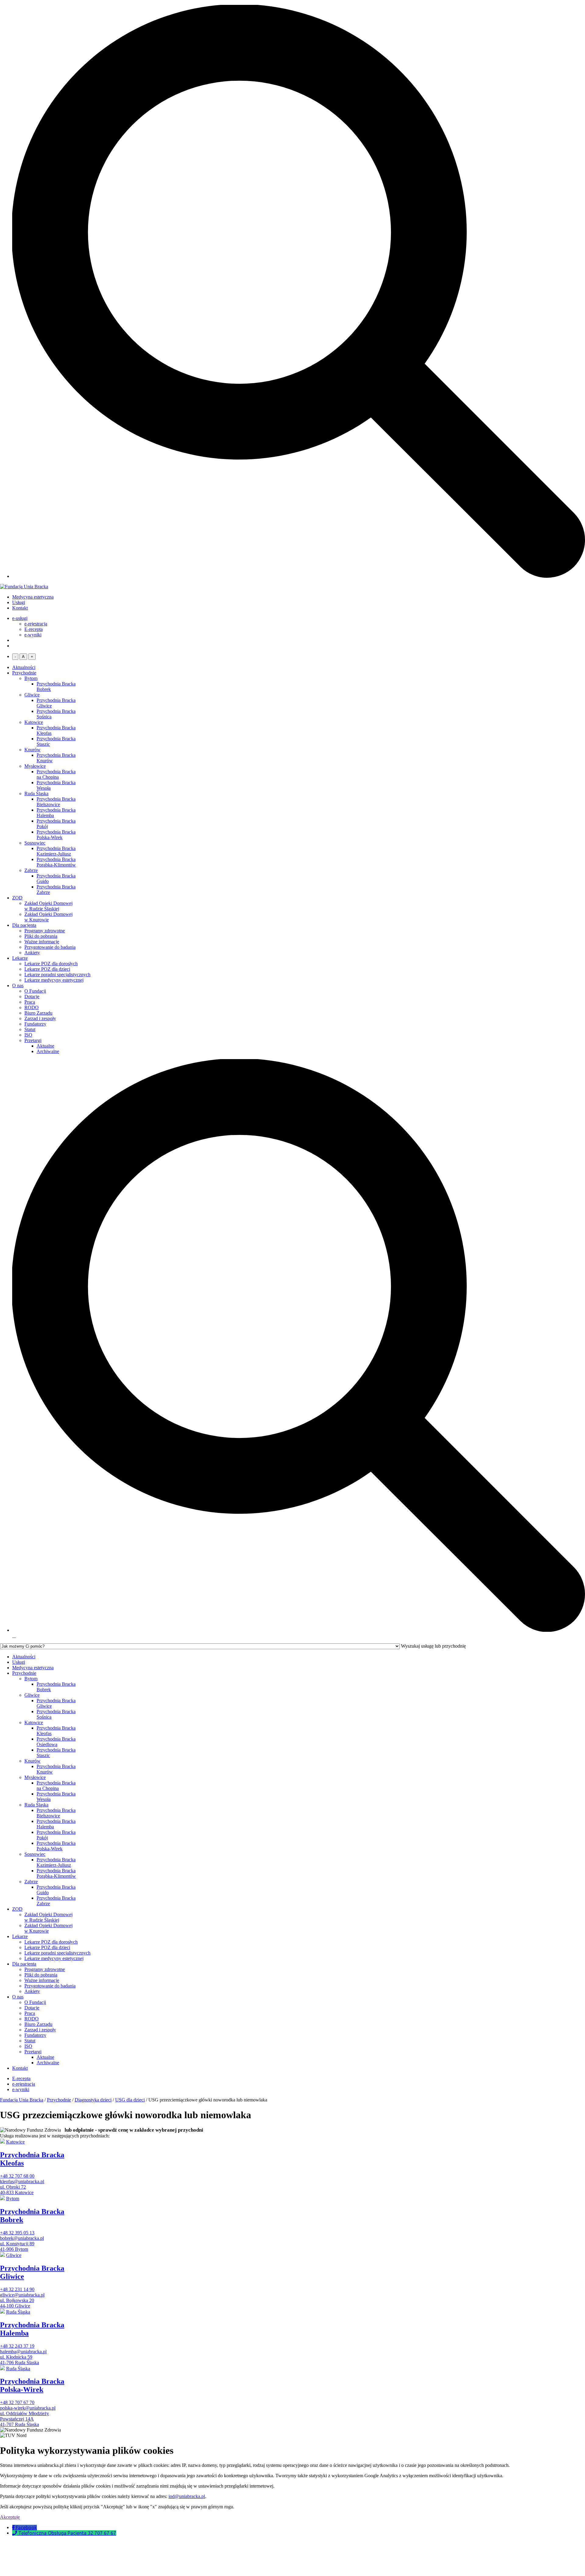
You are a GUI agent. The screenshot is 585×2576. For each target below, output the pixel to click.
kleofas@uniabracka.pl (22, 2181)
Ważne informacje (42, 942)
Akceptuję (10, 2517)
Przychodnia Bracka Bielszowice (56, 802)
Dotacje (32, 996)
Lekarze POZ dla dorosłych (51, 964)
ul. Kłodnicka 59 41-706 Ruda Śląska (19, 2360)
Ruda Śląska (36, 793)
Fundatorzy (35, 1024)
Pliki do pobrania (41, 936)
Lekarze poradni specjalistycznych (57, 975)
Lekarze (20, 958)
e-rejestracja (36, 624)
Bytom (31, 678)
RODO (32, 1007)
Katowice (34, 722)
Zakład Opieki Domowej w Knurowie (48, 917)
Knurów (32, 750)
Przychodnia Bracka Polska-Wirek (56, 835)
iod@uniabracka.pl (187, 2496)
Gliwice (32, 695)
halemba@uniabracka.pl (23, 2352)
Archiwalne (48, 1051)
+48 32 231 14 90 (17, 2289)
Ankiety (32, 953)
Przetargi (33, 1040)
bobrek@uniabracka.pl (22, 2238)
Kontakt (20, 608)
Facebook (26, 2528)
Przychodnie (24, 673)
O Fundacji (35, 991)
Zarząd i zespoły (40, 1018)
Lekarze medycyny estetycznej (54, 980)
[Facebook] (14, 2528)
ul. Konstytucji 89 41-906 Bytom (17, 2246)
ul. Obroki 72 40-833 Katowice (17, 2190)
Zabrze (31, 870)
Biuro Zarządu (38, 1013)
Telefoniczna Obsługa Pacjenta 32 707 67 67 (67, 2533)
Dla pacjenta (24, 925)
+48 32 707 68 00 (17, 2176)
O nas (18, 986)
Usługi (19, 602)
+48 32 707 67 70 (17, 2402)
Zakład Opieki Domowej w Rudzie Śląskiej (48, 906)
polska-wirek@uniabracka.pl (28, 2408)
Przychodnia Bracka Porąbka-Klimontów (56, 862)
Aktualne (45, 1046)
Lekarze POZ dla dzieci (47, 969)
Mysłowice (35, 766)
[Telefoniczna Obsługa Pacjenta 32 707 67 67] (15, 2533)
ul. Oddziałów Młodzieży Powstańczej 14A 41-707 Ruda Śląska (25, 2419)
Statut (30, 1029)
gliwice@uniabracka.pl (22, 2295)
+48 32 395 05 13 (17, 2233)
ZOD (17, 898)
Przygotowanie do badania (50, 947)
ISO (28, 1035)
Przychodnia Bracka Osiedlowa (56, 1742)
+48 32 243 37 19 (17, 2346)
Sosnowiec (35, 843)
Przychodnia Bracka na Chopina (56, 774)
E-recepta (34, 629)
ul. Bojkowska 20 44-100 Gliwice (17, 2303)
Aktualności (24, 667)
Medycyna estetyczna (33, 597)
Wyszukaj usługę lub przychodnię (433, 1646)
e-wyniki (33, 635)
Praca (30, 1002)
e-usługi (20, 618)
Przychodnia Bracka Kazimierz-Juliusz (56, 851)
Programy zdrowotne (45, 931)
